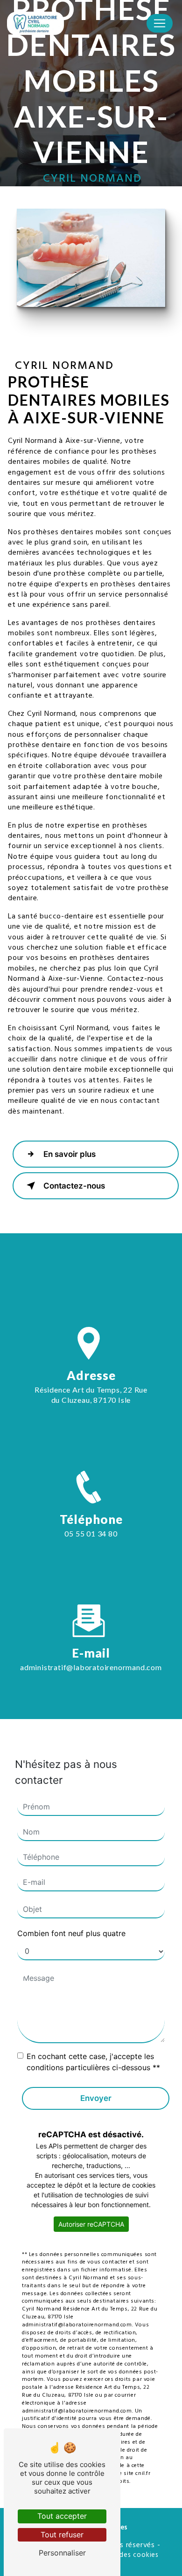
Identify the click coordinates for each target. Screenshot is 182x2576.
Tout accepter (62, 2516)
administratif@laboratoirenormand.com (91, 1667)
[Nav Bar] (160, 23)
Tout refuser (62, 2535)
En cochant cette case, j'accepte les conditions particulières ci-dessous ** (93, 2062)
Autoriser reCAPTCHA (91, 2224)
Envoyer (96, 2098)
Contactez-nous (74, 1186)
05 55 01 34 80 (91, 1533)
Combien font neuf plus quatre (71, 1933)
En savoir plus (70, 1154)
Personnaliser (62, 2553)
